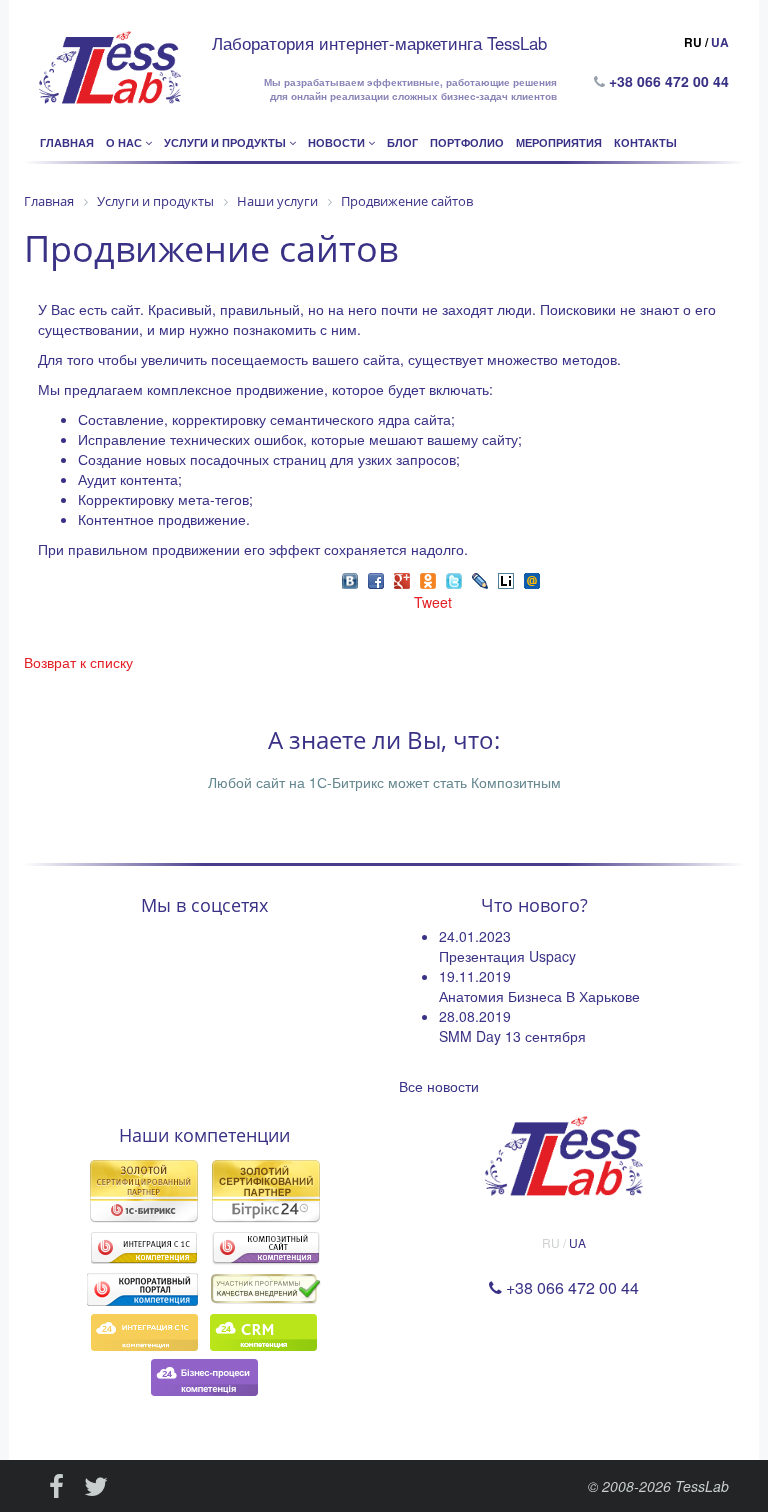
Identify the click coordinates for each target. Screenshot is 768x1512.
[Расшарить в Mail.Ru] (532, 579)
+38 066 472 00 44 (673, 81)
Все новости (439, 1086)
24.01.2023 (475, 936)
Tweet (433, 602)
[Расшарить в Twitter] (454, 579)
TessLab (702, 1486)
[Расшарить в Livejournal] (480, 579)
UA (720, 42)
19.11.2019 (475, 976)
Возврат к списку (78, 662)
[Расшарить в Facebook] (376, 579)
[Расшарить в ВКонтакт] (350, 579)
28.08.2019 (475, 1016)
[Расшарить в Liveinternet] (506, 579)
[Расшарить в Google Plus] (402, 579)
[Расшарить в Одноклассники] (428, 579)
